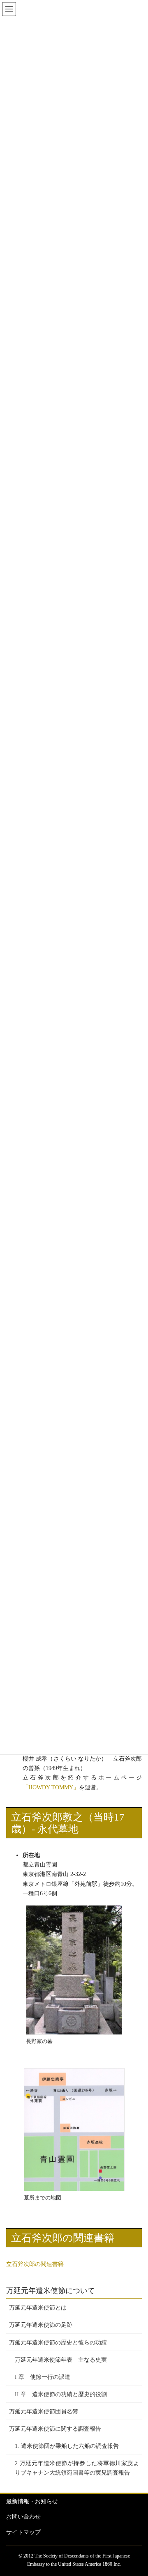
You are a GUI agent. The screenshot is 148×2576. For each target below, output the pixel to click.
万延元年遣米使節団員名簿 (44, 2412)
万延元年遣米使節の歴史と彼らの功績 (58, 2343)
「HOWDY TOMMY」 (51, 1787)
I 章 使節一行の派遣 (43, 2377)
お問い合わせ (23, 2517)
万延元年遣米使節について (51, 2291)
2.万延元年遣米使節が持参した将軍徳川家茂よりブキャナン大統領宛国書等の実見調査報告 (77, 2468)
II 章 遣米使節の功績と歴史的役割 (61, 2394)
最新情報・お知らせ (32, 2501)
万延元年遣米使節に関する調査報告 (55, 2429)
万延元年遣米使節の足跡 (41, 2325)
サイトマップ (23, 2532)
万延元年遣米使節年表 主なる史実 (61, 2360)
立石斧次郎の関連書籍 (35, 2264)
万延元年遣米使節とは (38, 2308)
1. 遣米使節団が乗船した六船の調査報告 (67, 2446)
